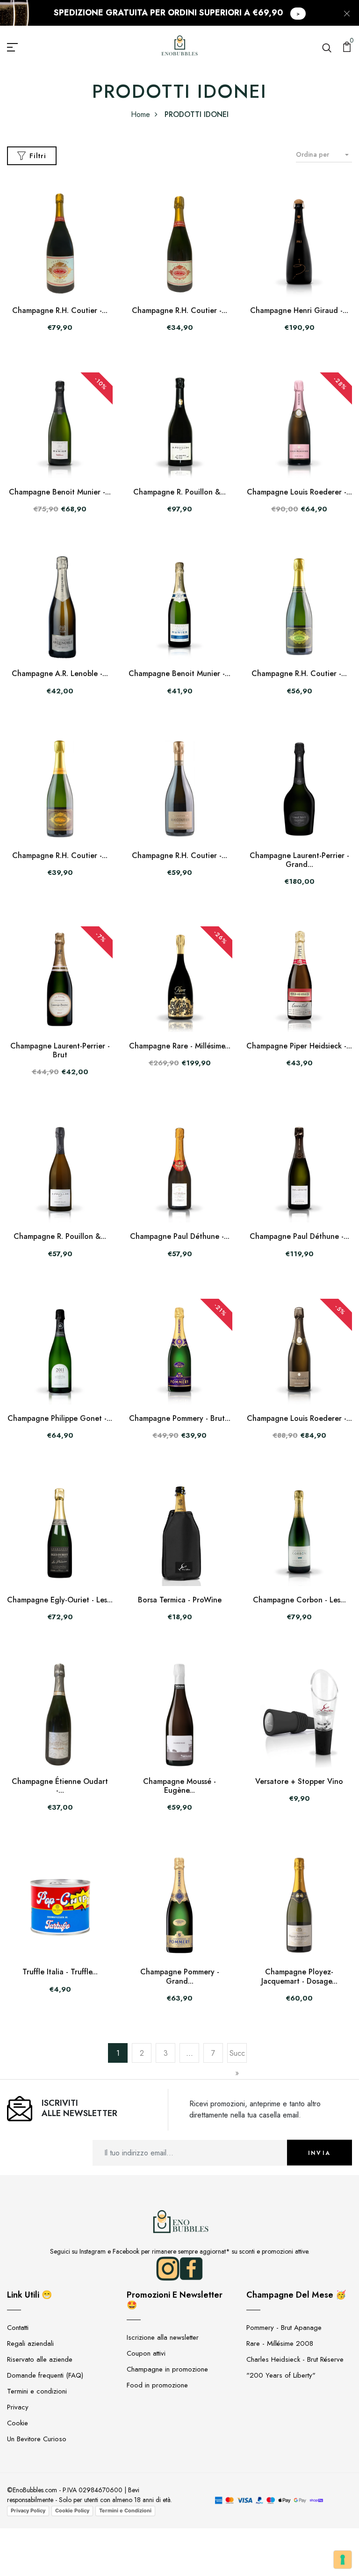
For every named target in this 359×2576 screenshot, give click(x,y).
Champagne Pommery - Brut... (180, 1418)
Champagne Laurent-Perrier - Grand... (299, 860)
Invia (320, 2153)
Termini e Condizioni (125, 2511)
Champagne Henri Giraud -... (299, 310)
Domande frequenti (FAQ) (45, 2375)
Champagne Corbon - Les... (299, 1600)
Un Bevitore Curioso (37, 2439)
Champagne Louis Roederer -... (299, 492)
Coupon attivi (146, 2353)
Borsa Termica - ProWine (180, 1600)
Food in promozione (157, 2385)
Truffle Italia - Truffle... (60, 1972)
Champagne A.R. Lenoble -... (60, 673)
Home (140, 114)
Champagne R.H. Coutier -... (60, 310)
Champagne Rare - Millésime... (180, 1046)
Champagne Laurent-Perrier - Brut (60, 1050)
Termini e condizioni (37, 2391)
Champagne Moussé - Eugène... (179, 1786)
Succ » (237, 2063)
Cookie (18, 2423)
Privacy (18, 2407)
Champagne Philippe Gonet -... (60, 1418)
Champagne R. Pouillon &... (179, 492)
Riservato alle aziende (40, 2359)
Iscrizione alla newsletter (163, 2337)
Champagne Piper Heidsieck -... (299, 1046)
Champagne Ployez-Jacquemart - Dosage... (299, 1976)
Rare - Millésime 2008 (280, 2343)
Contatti (18, 2328)
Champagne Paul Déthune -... (180, 1236)
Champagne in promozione (167, 2369)
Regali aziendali (30, 2343)
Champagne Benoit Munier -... (60, 492)
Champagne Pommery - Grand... (180, 1976)
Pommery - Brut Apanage (284, 2328)
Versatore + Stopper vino (299, 1781)
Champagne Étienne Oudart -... (60, 1786)
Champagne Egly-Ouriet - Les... (60, 1600)
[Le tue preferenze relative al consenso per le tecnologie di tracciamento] (343, 2560)
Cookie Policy (72, 2511)
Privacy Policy (28, 2511)
